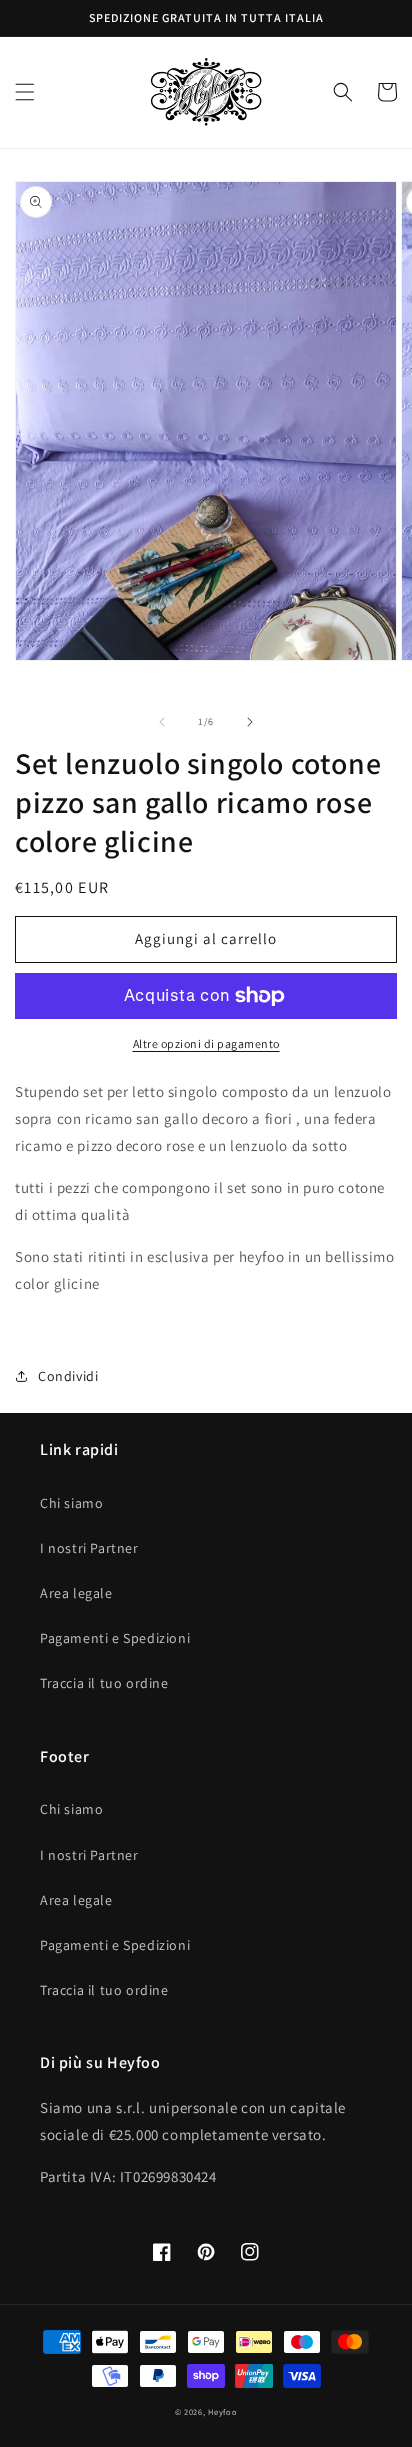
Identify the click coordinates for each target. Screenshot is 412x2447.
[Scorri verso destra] (250, 722)
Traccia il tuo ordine (104, 1683)
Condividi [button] (68, 1376)
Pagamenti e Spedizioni (115, 1638)
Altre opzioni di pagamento (206, 1043)
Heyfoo (222, 2411)
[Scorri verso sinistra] (162, 722)
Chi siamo (71, 1503)
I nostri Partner (89, 1548)
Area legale (76, 1593)
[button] (25, 92)
